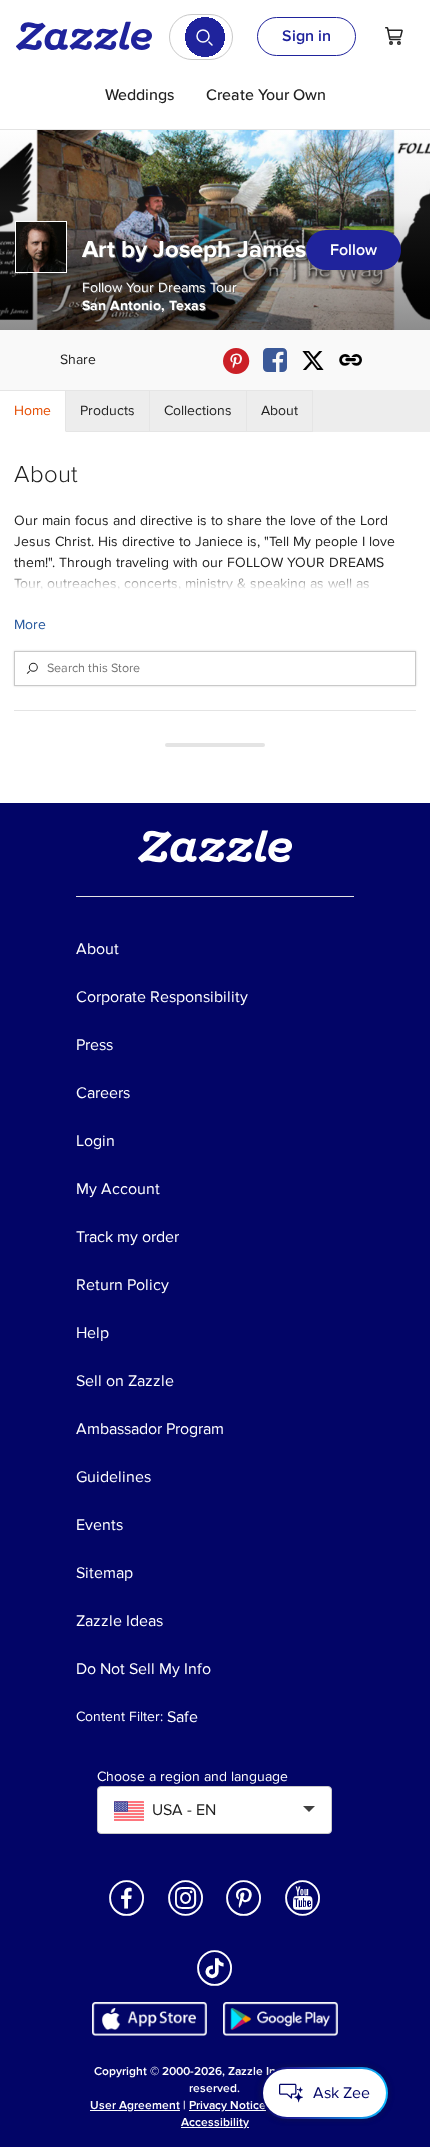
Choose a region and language (192, 1777)
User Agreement (135, 2105)
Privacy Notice (227, 2105)
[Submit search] (205, 37)
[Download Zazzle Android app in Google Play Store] (280, 2018)
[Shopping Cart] (394, 36)
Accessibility (215, 2122)
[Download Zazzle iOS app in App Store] (149, 2018)
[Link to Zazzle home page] (91, 36)
